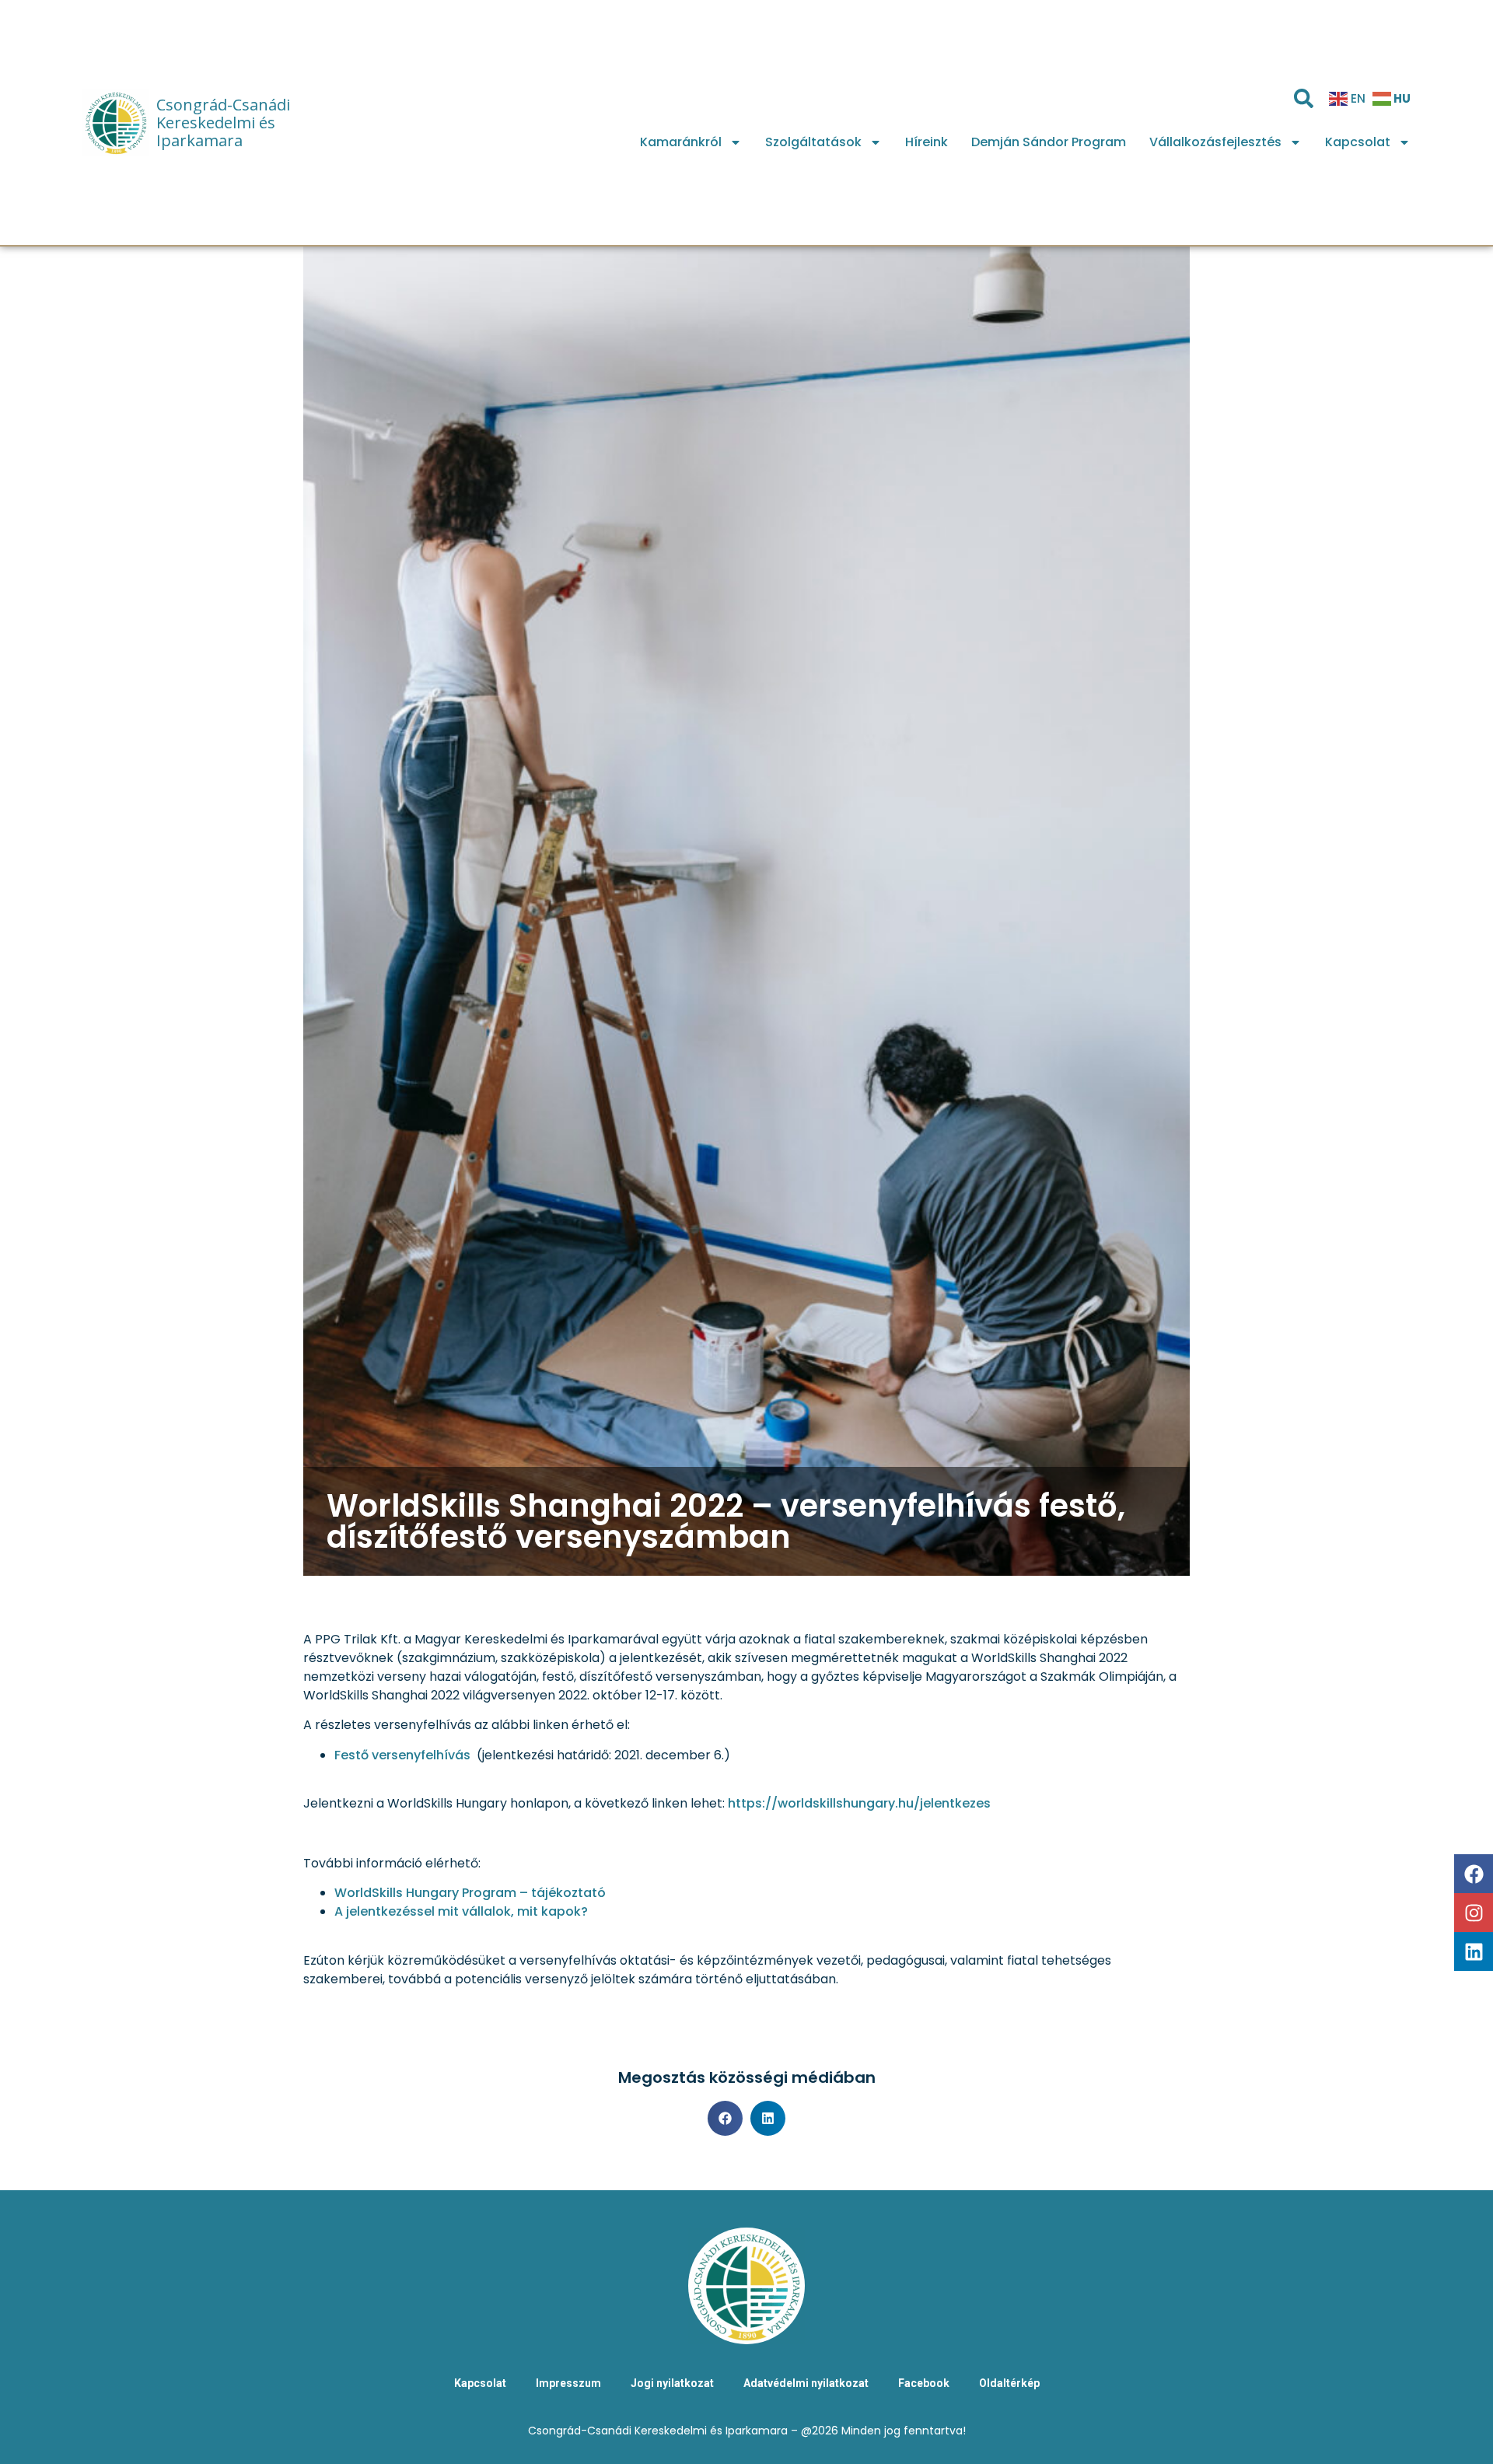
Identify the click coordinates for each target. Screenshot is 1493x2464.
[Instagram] (1474, 1913)
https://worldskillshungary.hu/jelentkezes (859, 1803)
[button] (725, 2118)
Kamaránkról (681, 142)
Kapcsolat (1358, 142)
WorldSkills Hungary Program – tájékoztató (470, 1893)
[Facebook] (1474, 1874)
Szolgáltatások (813, 142)
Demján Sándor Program (1049, 142)
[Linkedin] (1474, 1951)
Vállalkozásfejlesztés (1215, 142)
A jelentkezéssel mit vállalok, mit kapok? (461, 1911)
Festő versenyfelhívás (402, 1755)
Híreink (927, 142)
